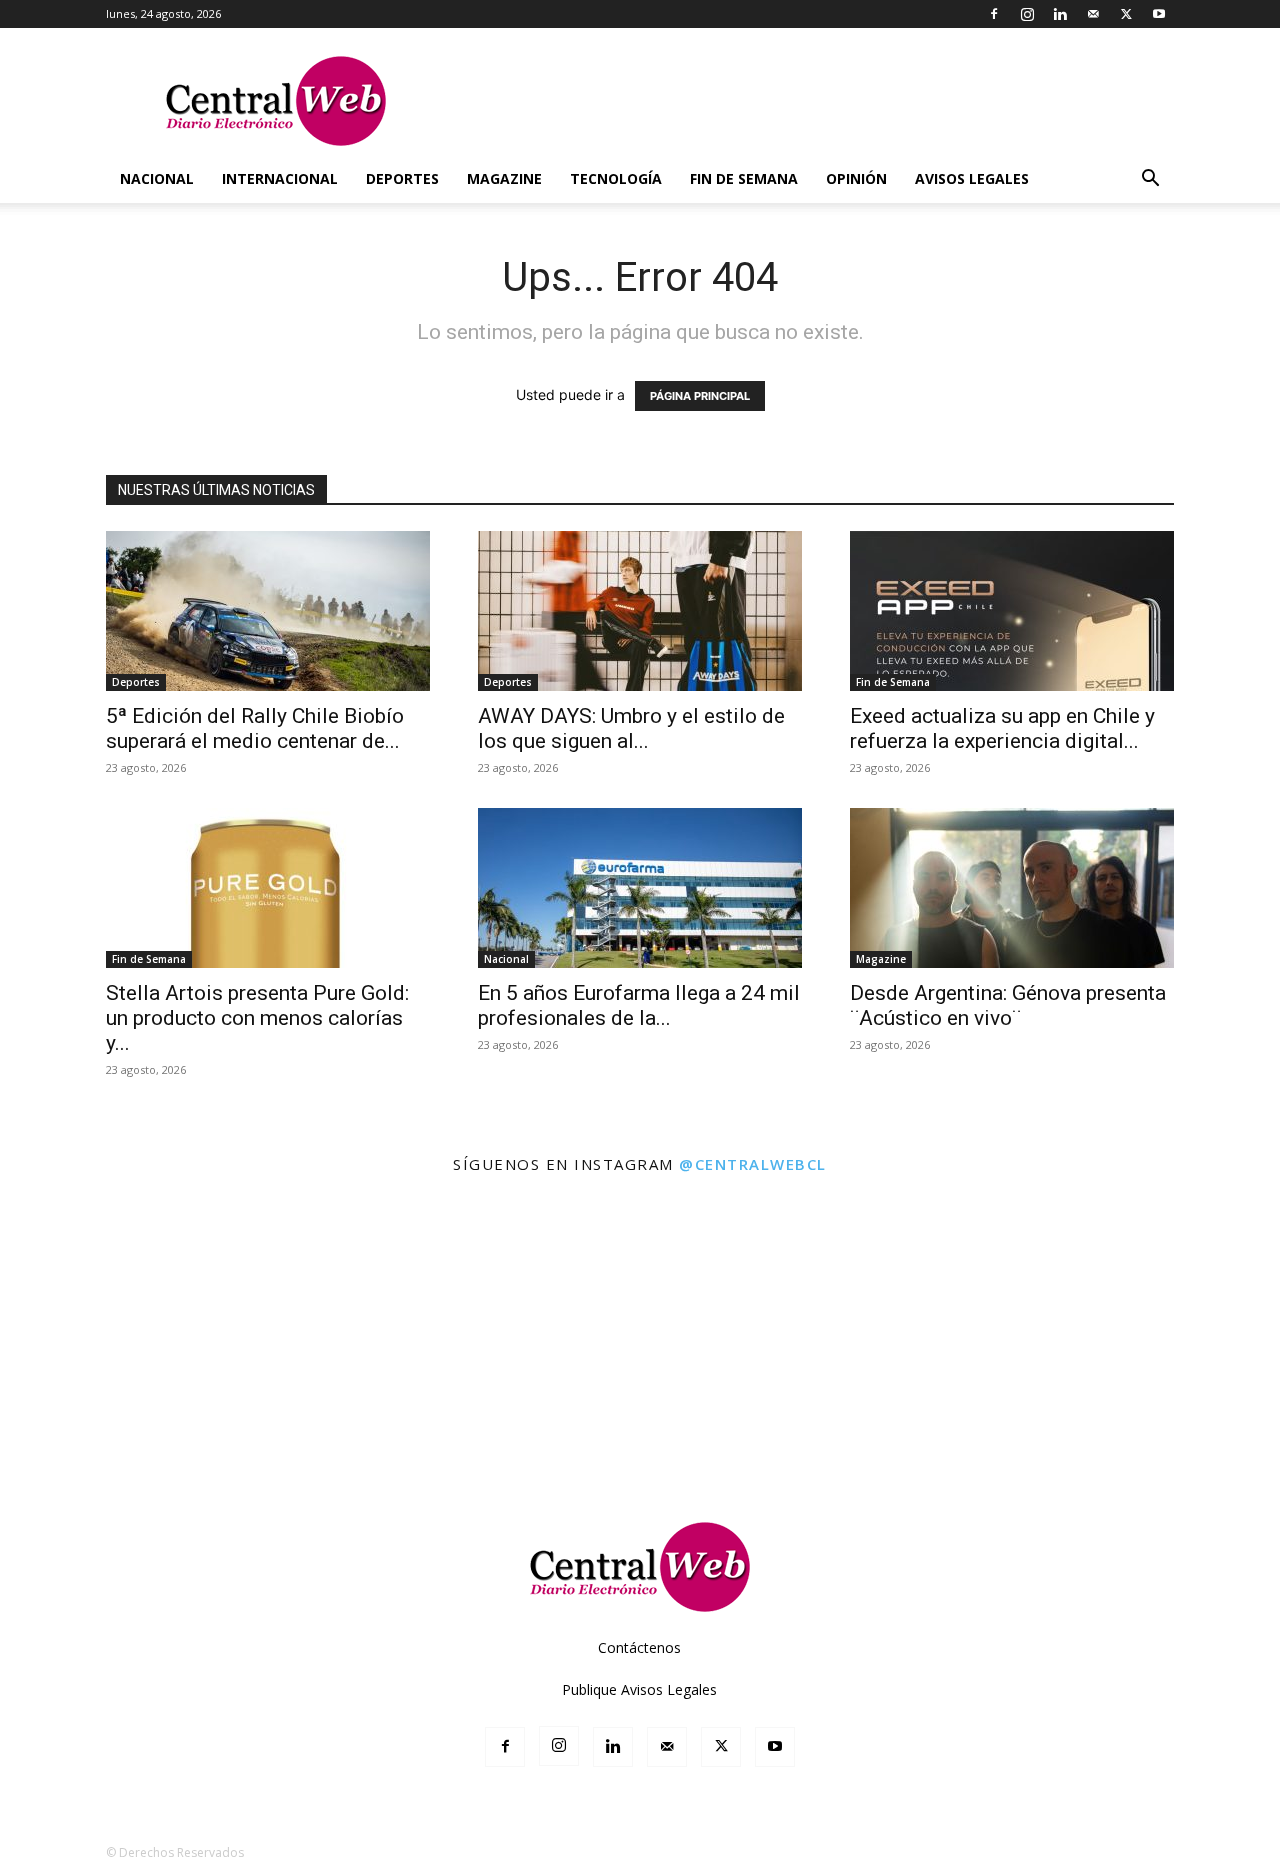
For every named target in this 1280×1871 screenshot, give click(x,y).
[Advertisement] (640, 1432)
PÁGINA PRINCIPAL (700, 396)
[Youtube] (1159, 14)
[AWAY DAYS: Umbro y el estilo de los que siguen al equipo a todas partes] (640, 611)
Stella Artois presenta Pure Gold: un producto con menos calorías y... (257, 1018)
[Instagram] (1027, 14)
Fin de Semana (744, 178)
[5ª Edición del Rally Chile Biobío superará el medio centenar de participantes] (268, 611)
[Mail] (1093, 14)
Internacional (280, 178)
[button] (1150, 180)
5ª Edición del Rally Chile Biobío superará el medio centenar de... (255, 728)
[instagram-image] (78, 1267)
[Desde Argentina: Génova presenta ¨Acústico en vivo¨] (1012, 888)
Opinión (856, 178)
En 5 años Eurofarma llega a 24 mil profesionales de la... (639, 1005)
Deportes (402, 178)
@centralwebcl (753, 1164)
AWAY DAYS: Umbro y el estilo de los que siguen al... (631, 728)
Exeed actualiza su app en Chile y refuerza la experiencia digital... (1002, 728)
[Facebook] (994, 14)
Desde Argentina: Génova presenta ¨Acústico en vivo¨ (1008, 1005)
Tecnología (616, 178)
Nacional (157, 178)
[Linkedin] (1060, 14)
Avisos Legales (972, 178)
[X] (1126, 14)
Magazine (504, 178)
